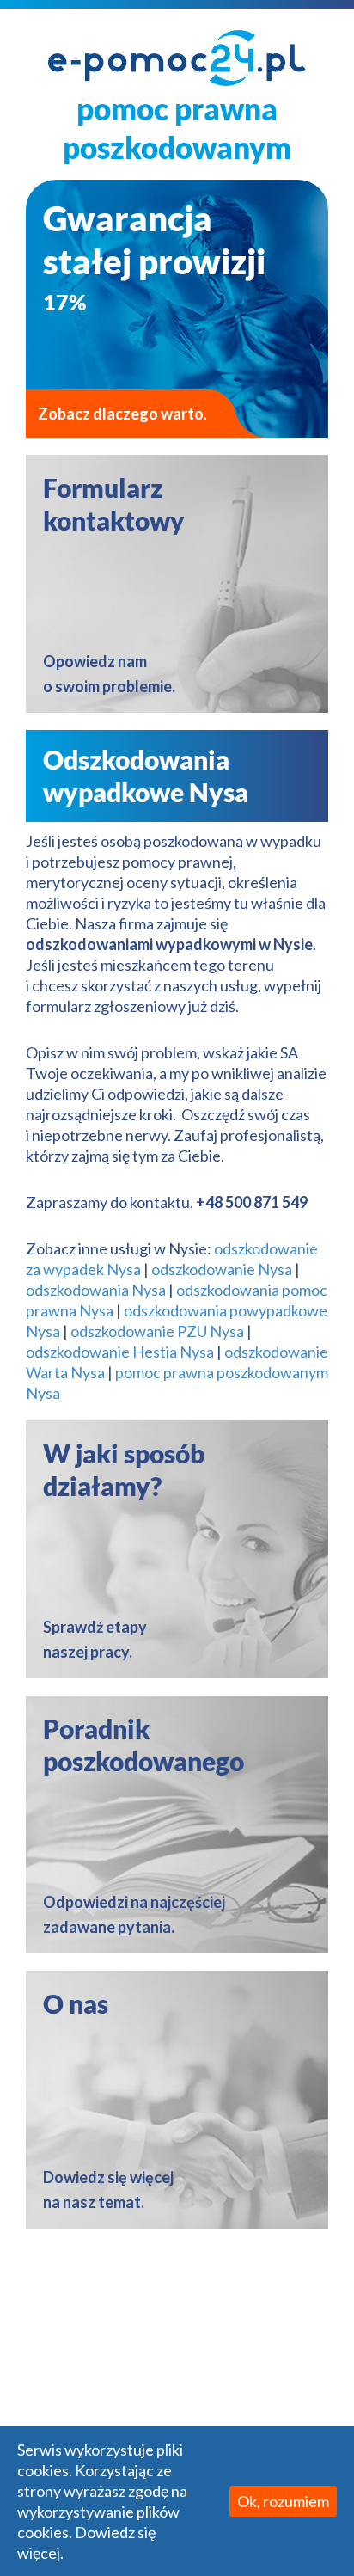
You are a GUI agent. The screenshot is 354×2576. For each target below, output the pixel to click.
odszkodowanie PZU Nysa (157, 1331)
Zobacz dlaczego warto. (122, 414)
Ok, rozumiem (283, 2501)
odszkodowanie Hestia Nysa (120, 1352)
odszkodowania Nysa (96, 1290)
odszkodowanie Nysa (222, 1269)
